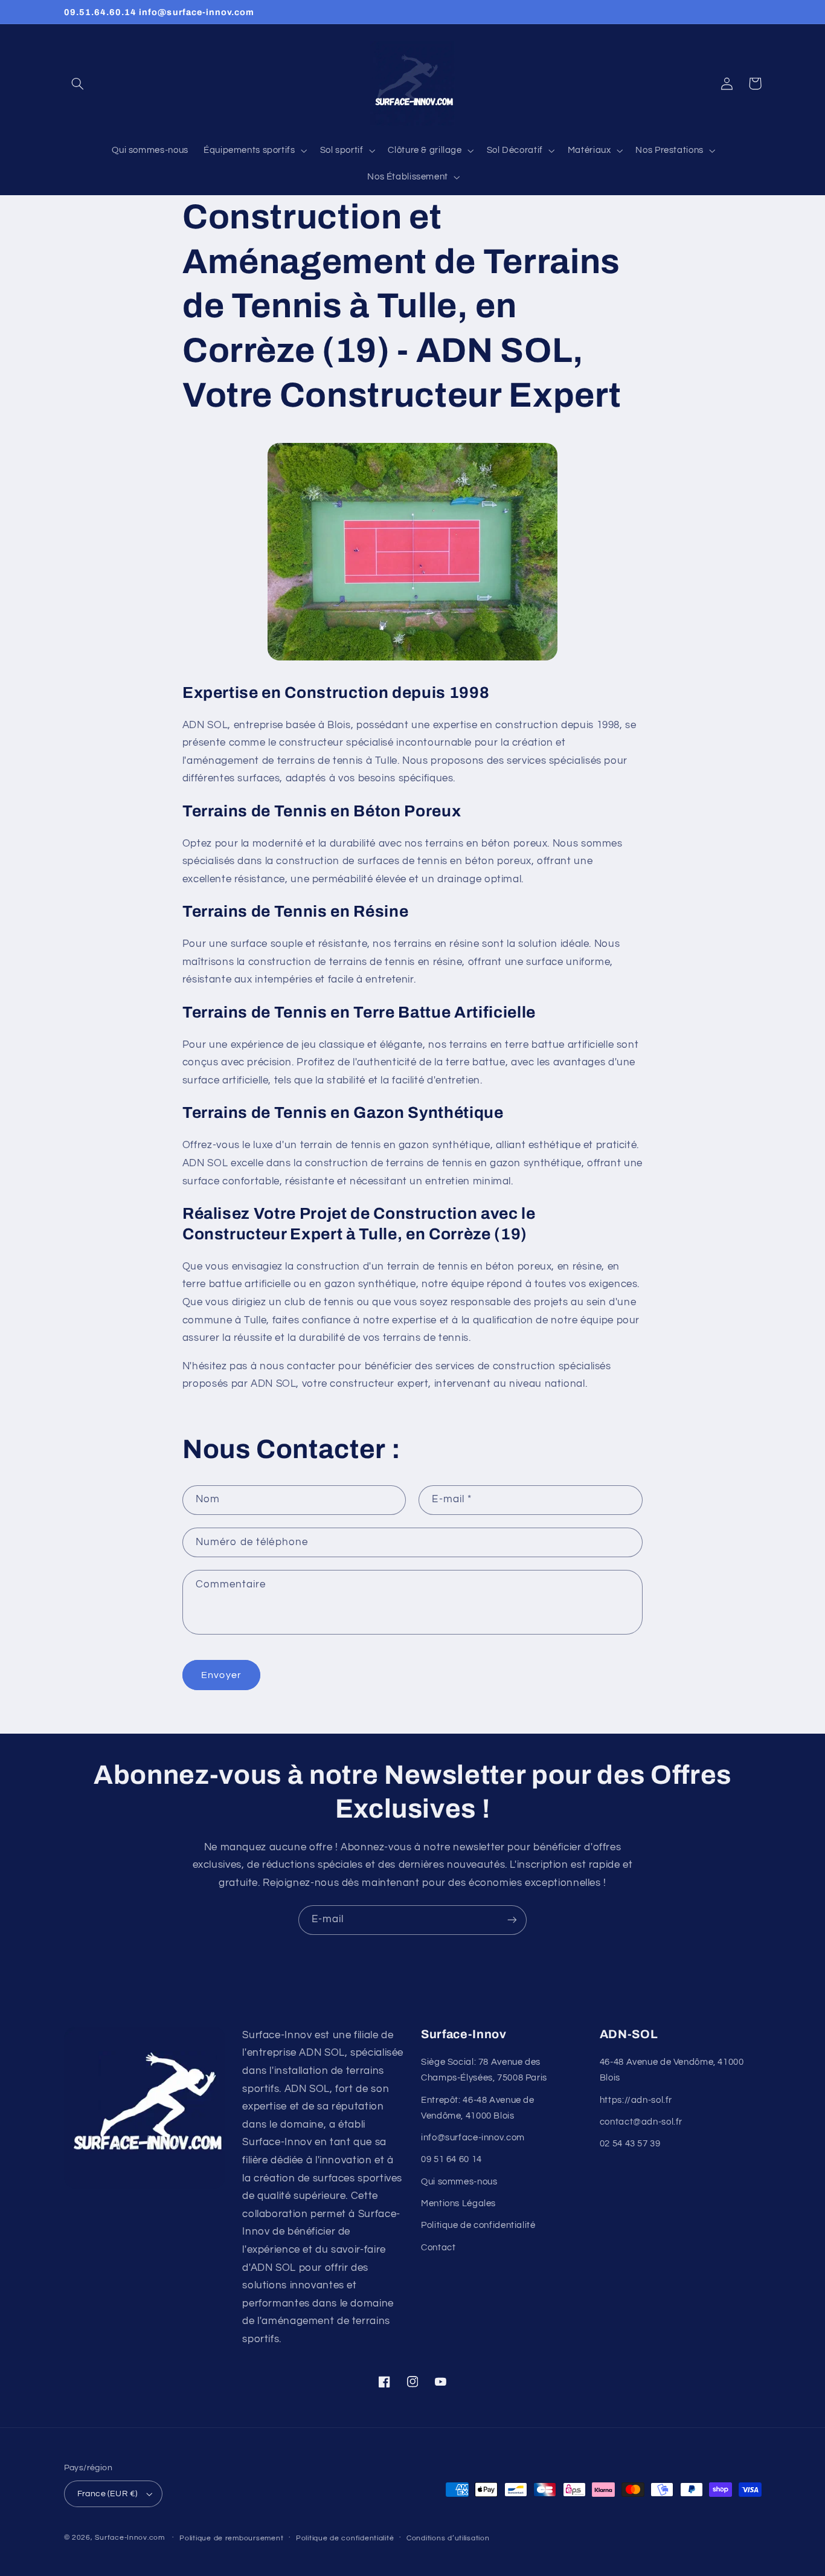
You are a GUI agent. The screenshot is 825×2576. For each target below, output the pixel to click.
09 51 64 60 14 (451, 2159)
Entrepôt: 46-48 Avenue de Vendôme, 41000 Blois (478, 2108)
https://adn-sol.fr (636, 2100)
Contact (438, 2248)
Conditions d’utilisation (448, 2538)
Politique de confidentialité (478, 2225)
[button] (78, 83)
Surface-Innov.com (130, 2538)
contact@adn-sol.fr (641, 2122)
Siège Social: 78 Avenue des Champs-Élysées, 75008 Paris (484, 2070)
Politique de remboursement (231, 2538)
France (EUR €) (108, 2494)
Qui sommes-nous (459, 2182)
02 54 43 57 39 (630, 2144)
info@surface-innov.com (473, 2138)
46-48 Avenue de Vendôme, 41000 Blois (672, 2070)
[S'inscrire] (512, 1920)
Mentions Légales (458, 2203)
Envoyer (221, 1675)
